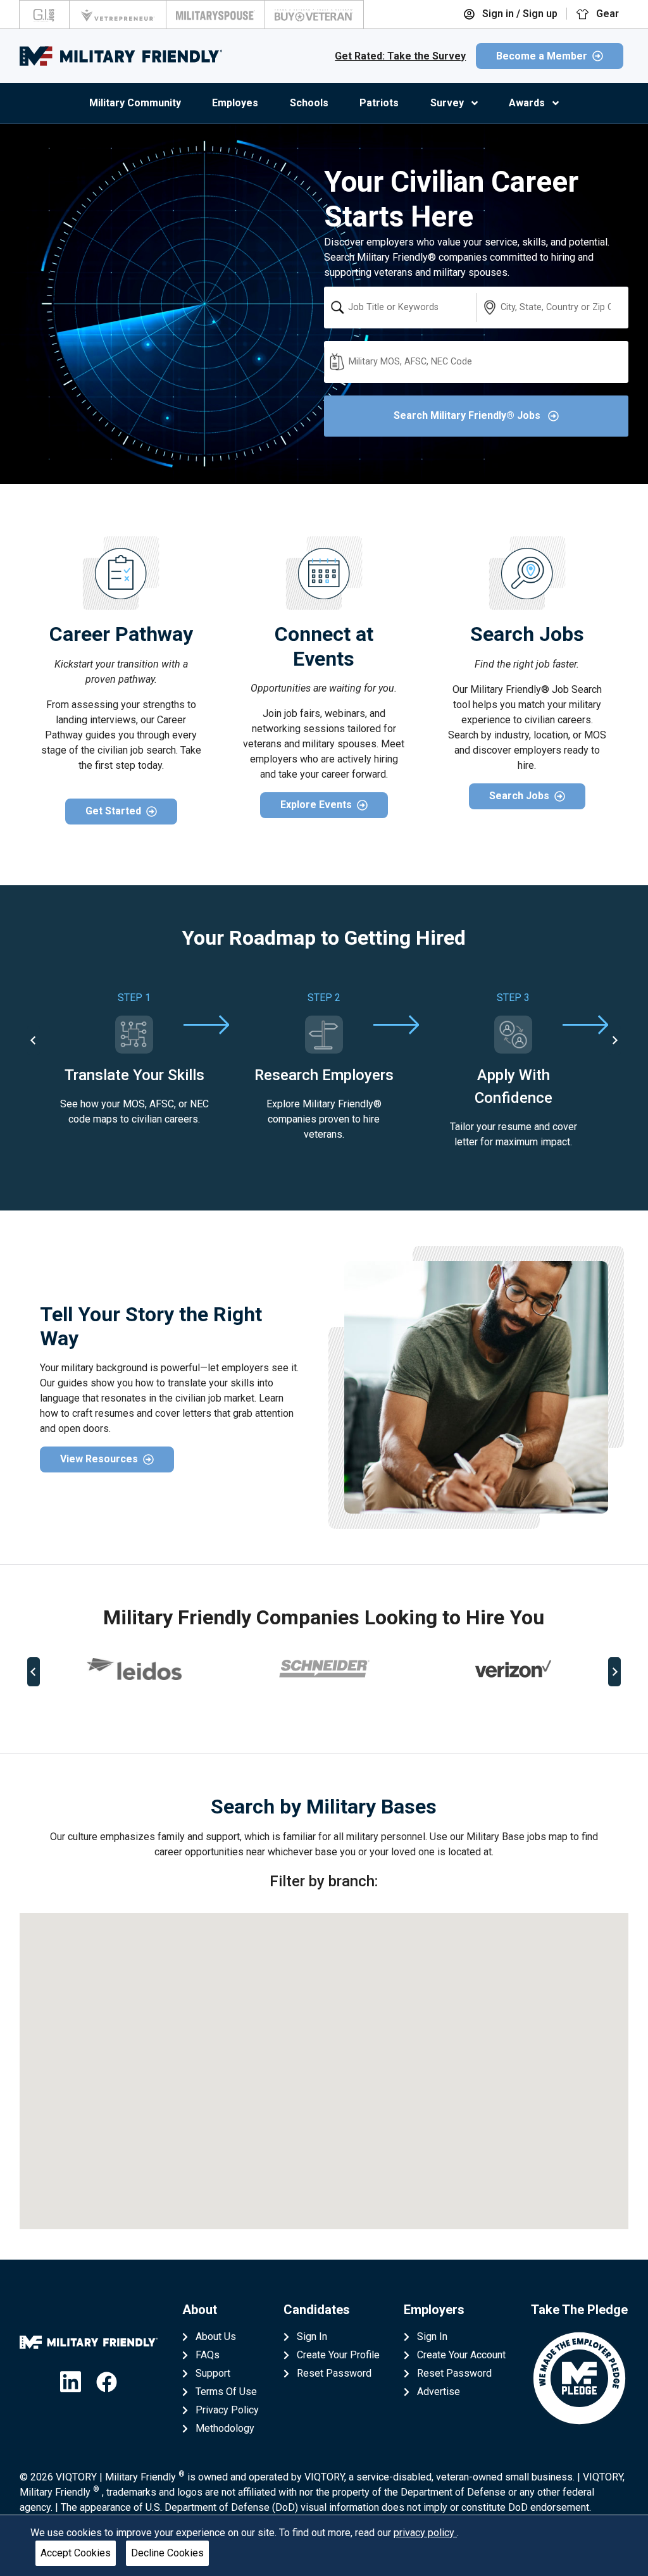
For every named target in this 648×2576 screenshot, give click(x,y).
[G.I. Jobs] (44, 15)
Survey (447, 103)
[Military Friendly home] (121, 56)
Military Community (135, 103)
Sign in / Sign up (519, 14)
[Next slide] (614, 1040)
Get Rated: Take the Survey (400, 56)
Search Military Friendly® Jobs (468, 415)
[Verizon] (513, 1669)
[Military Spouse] (215, 15)
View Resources (99, 1459)
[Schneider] (324, 1669)
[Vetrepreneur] (118, 15)
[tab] (311, 1713)
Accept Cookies (76, 2553)
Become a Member (542, 56)
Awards (527, 103)
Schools (309, 103)
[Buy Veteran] (314, 15)
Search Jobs (519, 796)
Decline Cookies (167, 2553)
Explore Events (316, 805)
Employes (235, 103)
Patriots (379, 103)
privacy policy (425, 2533)
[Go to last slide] (34, 1040)
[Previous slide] (34, 1672)
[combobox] (400, 308)
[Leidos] (134, 1669)
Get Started (113, 811)
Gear (606, 14)
